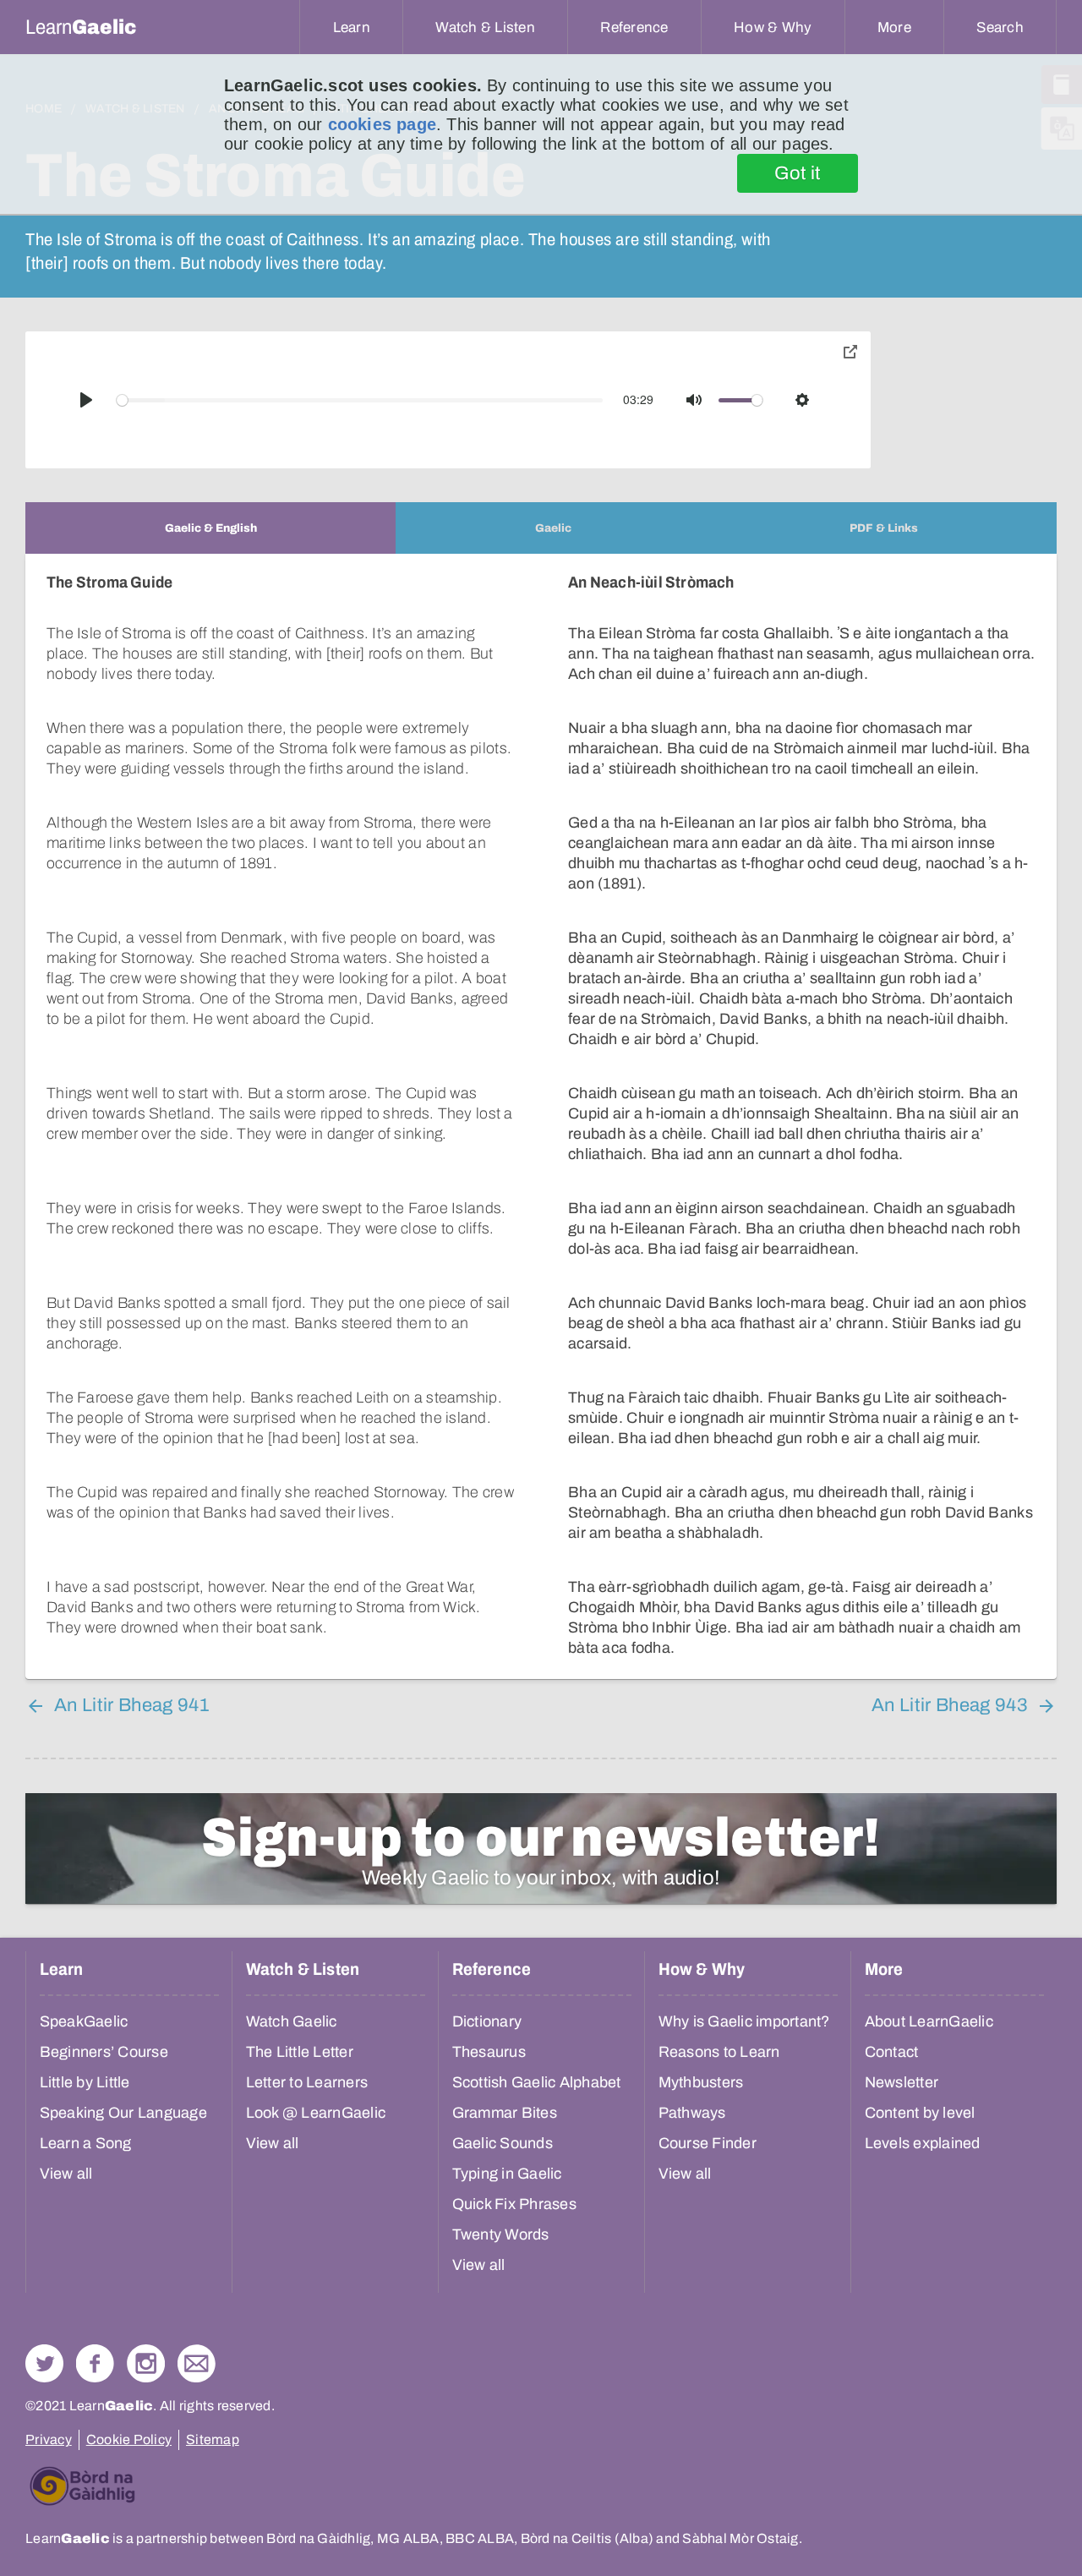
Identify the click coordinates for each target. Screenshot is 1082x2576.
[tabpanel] (541, 1116)
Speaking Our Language (123, 2113)
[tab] (210, 528)
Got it (798, 173)
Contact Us (197, 2363)
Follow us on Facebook (95, 2363)
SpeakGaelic (84, 2021)
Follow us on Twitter (44, 2363)
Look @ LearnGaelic (316, 2113)
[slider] (360, 400)
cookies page (382, 124)
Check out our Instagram (146, 2363)
